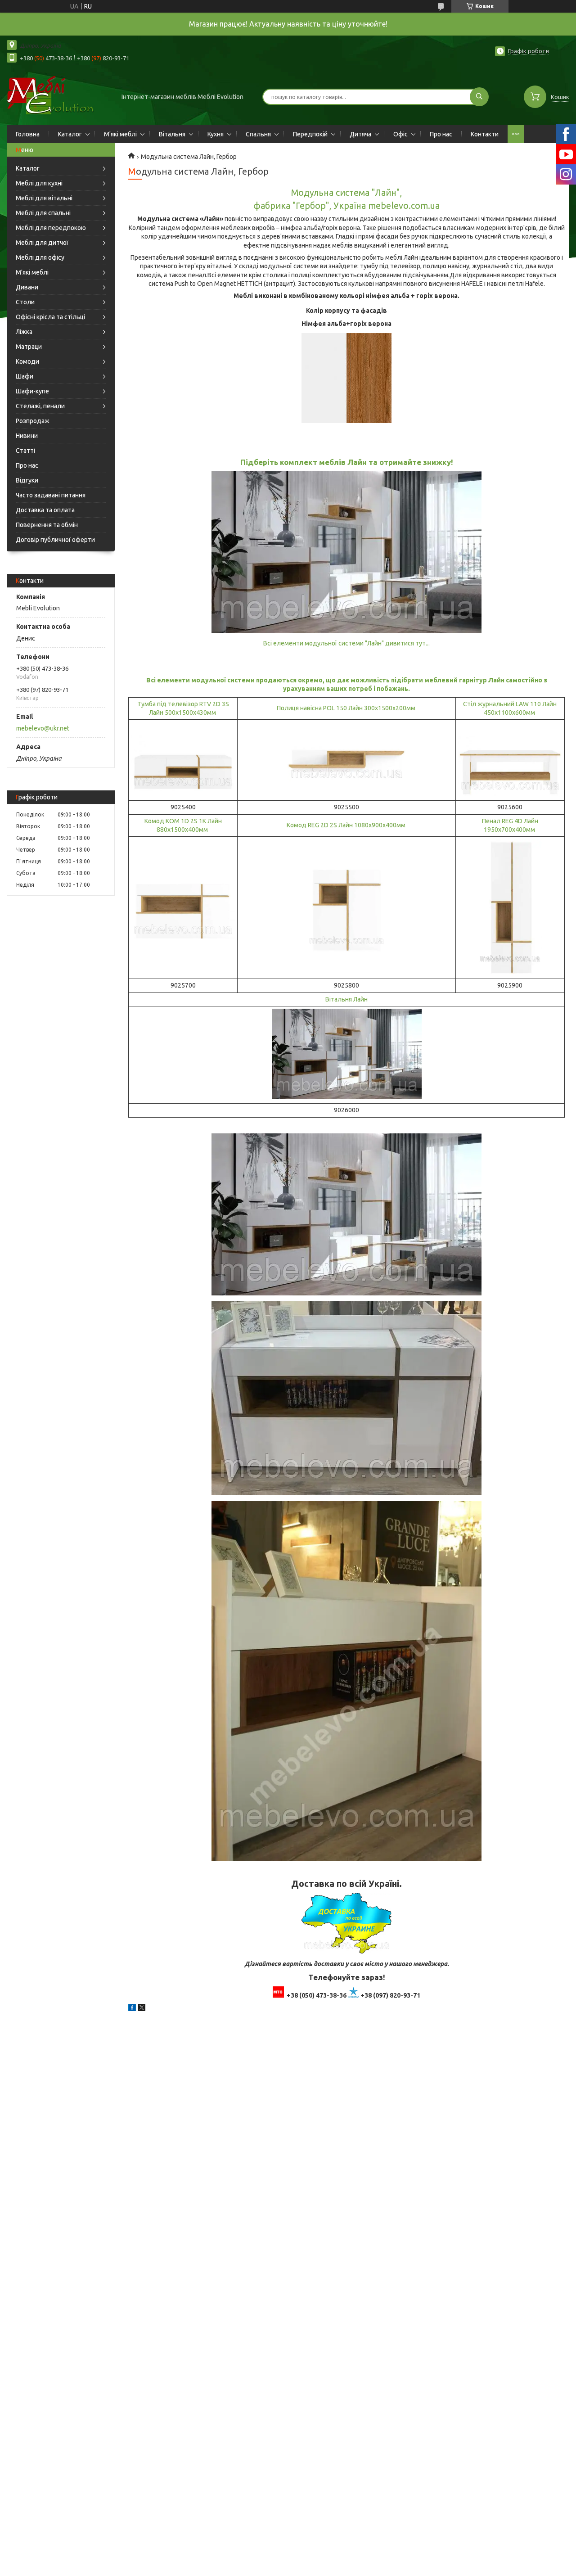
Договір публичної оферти (55, 540)
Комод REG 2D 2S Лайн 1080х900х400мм (347, 825)
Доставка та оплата (45, 510)
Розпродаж (33, 421)
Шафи (25, 376)
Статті (25, 451)
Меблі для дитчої (42, 243)
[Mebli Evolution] (59, 96)
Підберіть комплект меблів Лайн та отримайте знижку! (347, 462)
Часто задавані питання (51, 495)
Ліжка (24, 332)
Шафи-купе (32, 391)
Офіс (400, 134)
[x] (142, 2009)
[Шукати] (479, 97)
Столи (25, 302)
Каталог (70, 134)
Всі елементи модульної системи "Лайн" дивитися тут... (346, 643)
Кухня (216, 134)
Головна (28, 134)
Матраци (29, 347)
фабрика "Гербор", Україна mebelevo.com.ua (346, 206)
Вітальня (172, 134)
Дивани (27, 287)
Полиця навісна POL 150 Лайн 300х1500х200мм (347, 708)
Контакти (485, 134)
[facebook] (132, 2009)
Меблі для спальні (43, 213)
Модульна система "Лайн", (346, 193)
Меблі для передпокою (51, 228)
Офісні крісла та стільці (50, 317)
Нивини (27, 436)
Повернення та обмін (47, 525)
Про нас (441, 134)
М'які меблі (120, 134)
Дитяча (360, 134)
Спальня (258, 134)
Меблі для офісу (40, 257)
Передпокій (310, 134)
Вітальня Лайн (346, 999)
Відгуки (27, 480)
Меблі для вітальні (44, 198)
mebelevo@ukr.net (43, 728)
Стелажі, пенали (40, 406)
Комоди (27, 361)
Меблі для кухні (39, 183)
